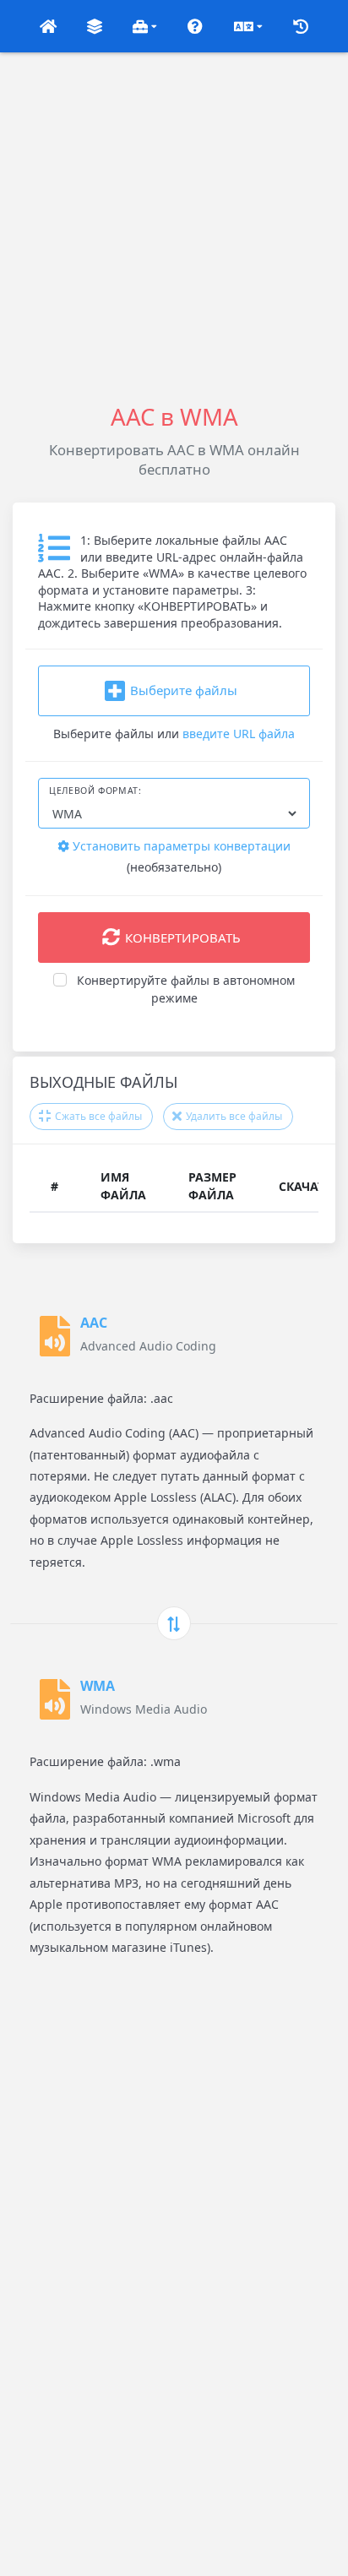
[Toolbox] (145, 26)
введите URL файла (239, 734)
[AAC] (55, 1336)
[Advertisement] (174, 226)
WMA (98, 1686)
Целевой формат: (95, 791)
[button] (48, 26)
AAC (94, 1323)
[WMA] (55, 1699)
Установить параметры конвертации (180, 846)
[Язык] (248, 26)
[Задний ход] (174, 1623)
